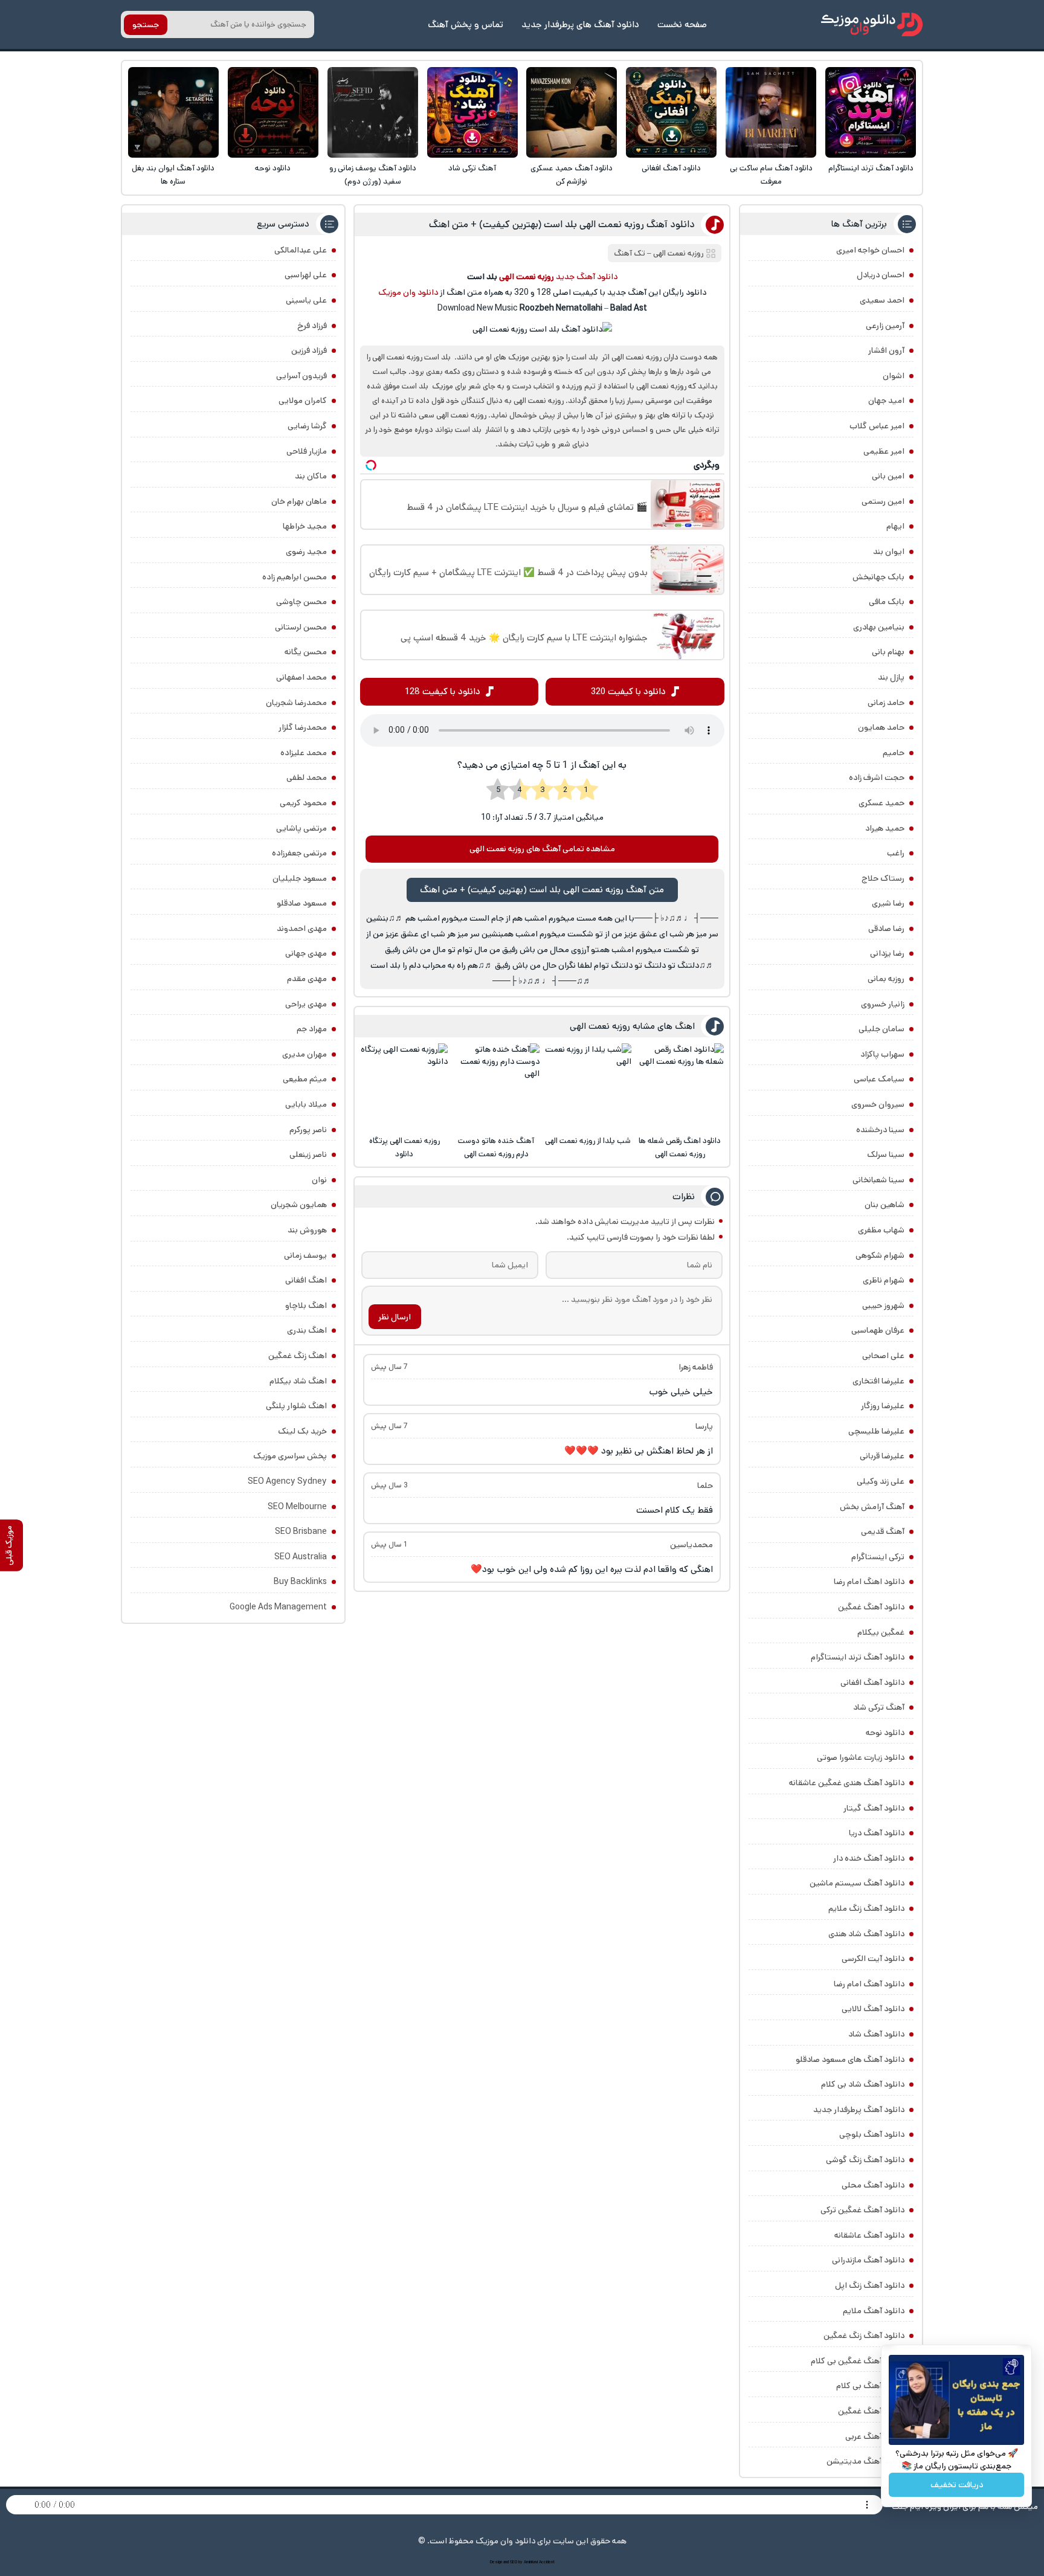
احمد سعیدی (882, 300)
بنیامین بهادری (879, 627)
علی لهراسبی (306, 275)
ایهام (895, 526)
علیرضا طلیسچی (876, 1431)
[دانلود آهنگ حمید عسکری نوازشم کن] (572, 112)
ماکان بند (311, 476)
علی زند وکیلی (881, 1481)
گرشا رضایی (307, 426)
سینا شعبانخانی (878, 1180)
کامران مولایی (303, 401)
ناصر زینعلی (308, 1154)
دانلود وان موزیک (408, 292)
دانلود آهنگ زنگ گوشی (865, 2160)
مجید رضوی (306, 552)
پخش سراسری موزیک (290, 1456)
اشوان (894, 376)
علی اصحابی (883, 1356)
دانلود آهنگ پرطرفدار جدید (859, 2110)
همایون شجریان (299, 1205)
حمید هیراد (885, 828)
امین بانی (888, 476)
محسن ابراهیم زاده (295, 577)
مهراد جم (312, 1029)
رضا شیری (888, 903)
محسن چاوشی (301, 602)
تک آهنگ (630, 253)
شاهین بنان (884, 1205)
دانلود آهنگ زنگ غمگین (864, 2336)
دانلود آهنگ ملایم (874, 2311)
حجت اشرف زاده (877, 778)
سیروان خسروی (878, 1104)
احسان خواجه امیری (870, 250)
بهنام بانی (888, 652)
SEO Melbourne (297, 1507)
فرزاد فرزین (309, 350)
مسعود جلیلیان (300, 878)
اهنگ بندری (307, 1330)
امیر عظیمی (884, 451)
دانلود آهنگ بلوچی (872, 2134)
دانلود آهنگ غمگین (871, 1607)
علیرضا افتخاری (878, 1381)
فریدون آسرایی (301, 376)
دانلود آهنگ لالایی (873, 2009)
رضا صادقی (886, 929)
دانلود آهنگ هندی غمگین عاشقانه (847, 1783)
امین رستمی (883, 501)
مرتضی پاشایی (301, 828)
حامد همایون (881, 727)
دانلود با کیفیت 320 (628, 691)
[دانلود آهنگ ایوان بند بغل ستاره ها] (173, 112)
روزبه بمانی (886, 979)
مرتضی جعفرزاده (299, 853)
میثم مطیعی (305, 1079)
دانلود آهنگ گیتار (874, 1808)
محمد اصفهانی (301, 677)
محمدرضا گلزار (303, 727)
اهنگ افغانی (306, 1280)
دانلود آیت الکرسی (873, 1959)
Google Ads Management (278, 1607)
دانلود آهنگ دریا (877, 1833)
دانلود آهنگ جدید (587, 277)
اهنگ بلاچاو (306, 1306)
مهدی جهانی (306, 953)
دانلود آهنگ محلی (873, 2185)
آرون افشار (886, 350)
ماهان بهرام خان (299, 501)
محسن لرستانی (301, 627)
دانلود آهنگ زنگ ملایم (866, 1908)
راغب (896, 853)
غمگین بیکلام (881, 1632)
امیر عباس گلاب (877, 426)
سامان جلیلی (881, 1029)
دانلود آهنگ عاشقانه (869, 2235)
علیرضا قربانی (882, 1456)
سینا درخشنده (880, 1130)
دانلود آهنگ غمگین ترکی (862, 2210)
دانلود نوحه (273, 168)
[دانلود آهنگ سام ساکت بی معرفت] (771, 112)
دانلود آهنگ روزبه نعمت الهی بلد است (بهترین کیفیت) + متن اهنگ (562, 224)
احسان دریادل (881, 275)
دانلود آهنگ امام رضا (869, 1984)
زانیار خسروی (883, 1004)
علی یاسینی (306, 300)
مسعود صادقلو (302, 903)
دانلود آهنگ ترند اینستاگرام (871, 168)
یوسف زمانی (305, 1255)
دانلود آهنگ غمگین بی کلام (858, 2361)
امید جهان (886, 401)
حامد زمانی (886, 703)
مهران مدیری (304, 1054)
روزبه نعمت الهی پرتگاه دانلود (404, 1148)
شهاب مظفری (881, 1230)
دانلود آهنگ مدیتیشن (865, 2461)
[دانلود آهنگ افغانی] (671, 112)
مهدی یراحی (306, 1004)
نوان (319, 1180)
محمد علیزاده (304, 753)
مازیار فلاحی (307, 451)
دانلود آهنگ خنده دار (869, 1858)
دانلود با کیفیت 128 (443, 691)
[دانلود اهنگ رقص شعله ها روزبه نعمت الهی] (680, 1087)
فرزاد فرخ (312, 326)
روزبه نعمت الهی (678, 253)
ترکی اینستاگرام (878, 1557)
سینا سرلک (886, 1154)
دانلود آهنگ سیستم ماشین (857, 1883)
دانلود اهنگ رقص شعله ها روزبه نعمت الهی (680, 1148)
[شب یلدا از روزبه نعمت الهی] (588, 1087)
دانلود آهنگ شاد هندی (866, 1934)
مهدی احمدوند (302, 929)
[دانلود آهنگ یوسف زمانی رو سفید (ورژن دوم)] (373, 112)
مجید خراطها (305, 526)
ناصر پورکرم (308, 1130)
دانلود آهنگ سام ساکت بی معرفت (771, 175)
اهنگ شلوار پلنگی (296, 1406)
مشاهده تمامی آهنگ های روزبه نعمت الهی (542, 849)
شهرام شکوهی (880, 1255)
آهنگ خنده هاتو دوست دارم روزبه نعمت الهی (496, 1148)
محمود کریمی (303, 803)
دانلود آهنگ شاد (876, 2034)
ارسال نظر (395, 1317)
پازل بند (891, 677)
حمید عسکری (881, 803)
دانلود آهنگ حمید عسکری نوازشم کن (572, 175)
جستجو (146, 25)
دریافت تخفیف (957, 2485)
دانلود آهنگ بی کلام (870, 2386)
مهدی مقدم (307, 979)
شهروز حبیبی (883, 1306)
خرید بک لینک (302, 1431)
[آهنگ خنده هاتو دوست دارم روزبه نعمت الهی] (496, 1087)
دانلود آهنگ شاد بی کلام (863, 2084)
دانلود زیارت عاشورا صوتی (861, 1757)
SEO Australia (301, 1557)
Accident (547, 2562)
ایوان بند (889, 552)
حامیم (894, 753)
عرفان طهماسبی (878, 1330)
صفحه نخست (682, 24)
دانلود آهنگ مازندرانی (868, 2260)
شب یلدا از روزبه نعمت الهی (588, 1141)
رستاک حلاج (883, 878)
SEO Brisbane (301, 1531)
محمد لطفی (307, 778)
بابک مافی (887, 602)
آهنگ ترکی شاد (472, 168)
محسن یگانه (306, 652)
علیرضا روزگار (883, 1406)
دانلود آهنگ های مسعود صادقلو (850, 2059)
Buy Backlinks (300, 1582)
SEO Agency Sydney (287, 1481)
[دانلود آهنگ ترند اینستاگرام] (871, 112)
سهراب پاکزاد (882, 1054)
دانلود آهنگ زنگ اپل (870, 2285)
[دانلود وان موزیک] (872, 24)
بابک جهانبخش (878, 577)
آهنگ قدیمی (883, 1531)
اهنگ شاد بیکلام (298, 1381)
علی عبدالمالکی (301, 250)
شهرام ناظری (884, 1280)
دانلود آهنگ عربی (875, 2436)
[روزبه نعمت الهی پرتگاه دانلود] (404, 1087)
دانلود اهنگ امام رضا (869, 1582)
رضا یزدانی (887, 953)
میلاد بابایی (306, 1104)
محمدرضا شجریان (296, 703)
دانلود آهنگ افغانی (671, 168)
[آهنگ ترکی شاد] (472, 112)
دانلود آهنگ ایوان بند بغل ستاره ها (173, 175)
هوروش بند (307, 1230)
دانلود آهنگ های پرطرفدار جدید (580, 24)
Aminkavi (531, 2562)
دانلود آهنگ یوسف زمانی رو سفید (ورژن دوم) (373, 175)
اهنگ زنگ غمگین (298, 1356)
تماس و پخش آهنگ (466, 24)
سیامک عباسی (879, 1079)
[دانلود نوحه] (273, 112)
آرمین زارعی (885, 326)
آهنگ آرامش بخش (872, 1507)
